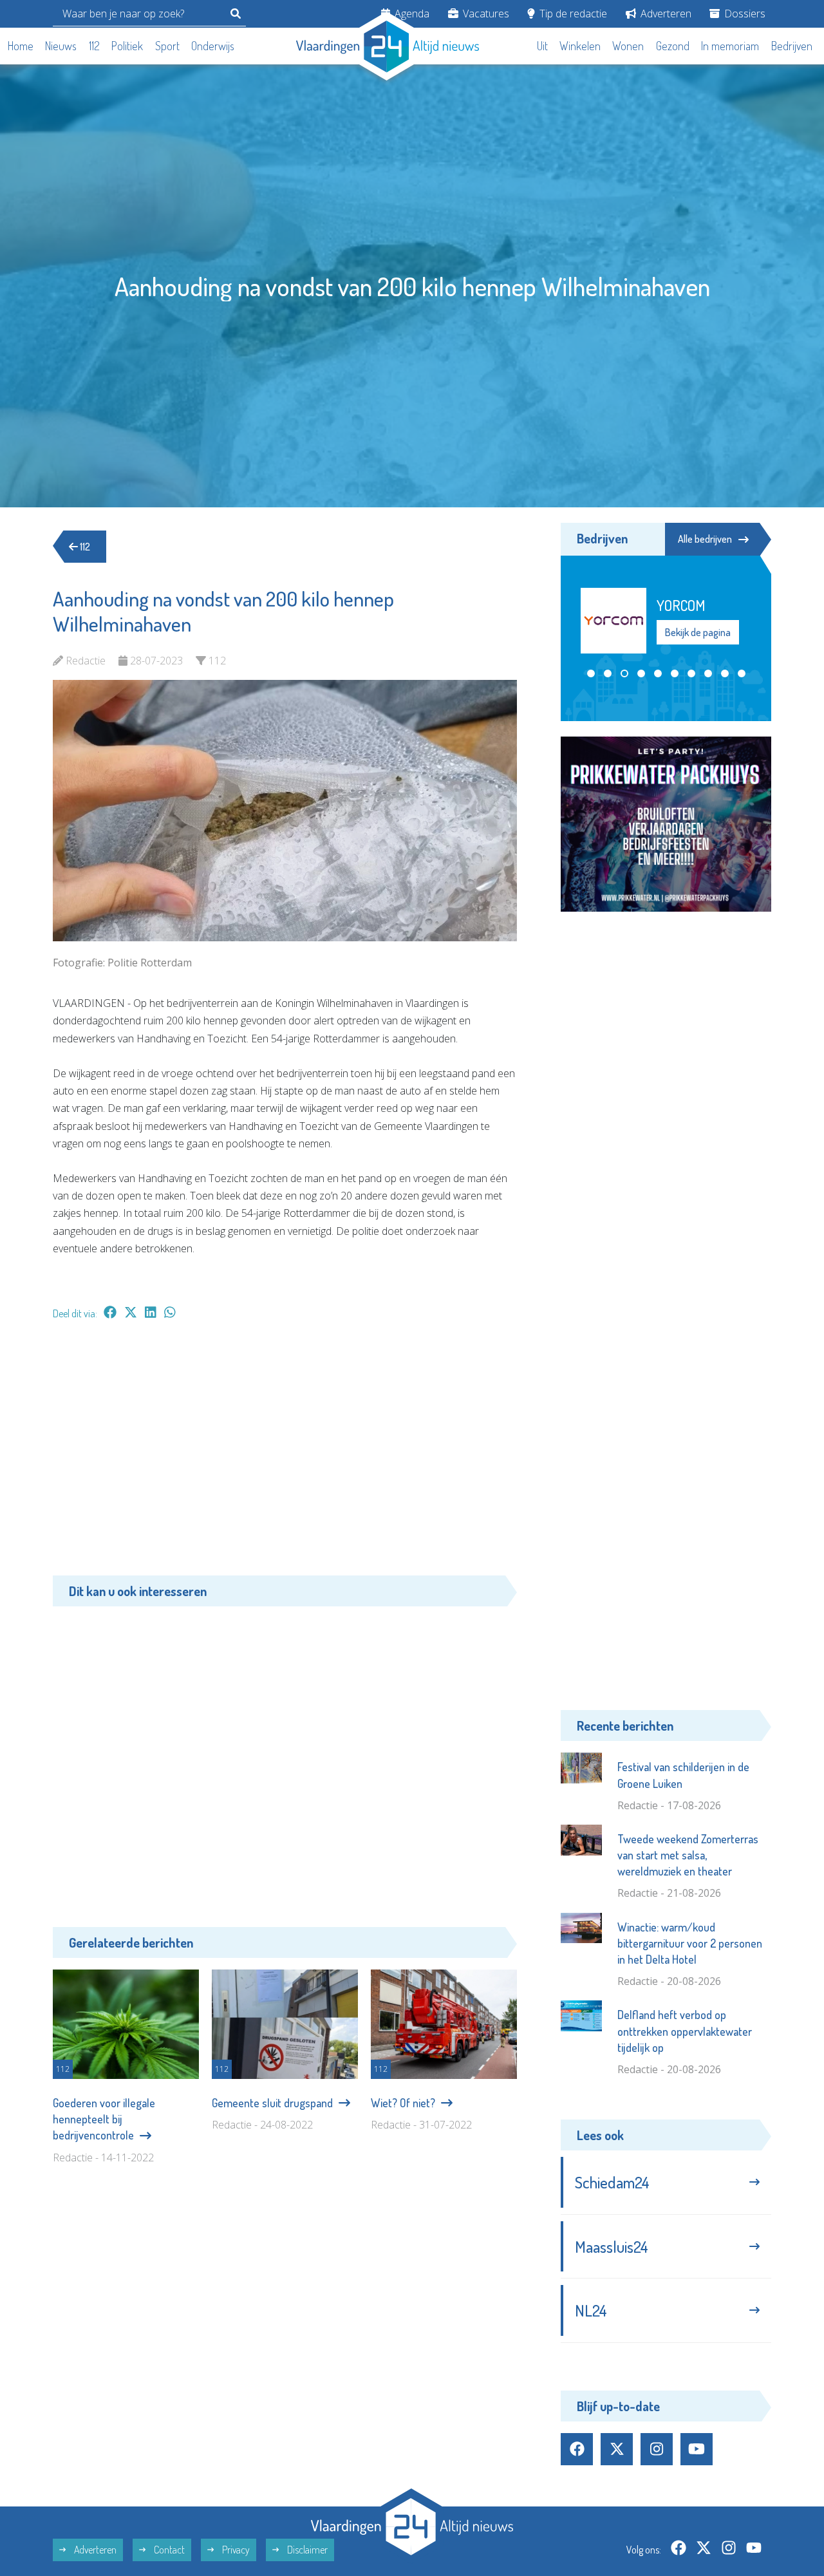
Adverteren (665, 14)
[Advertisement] (285, 1454)
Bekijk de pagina (697, 641)
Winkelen (580, 46)
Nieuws (61, 46)
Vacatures (485, 14)
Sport (167, 46)
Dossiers (744, 14)
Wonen (628, 46)
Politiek (127, 46)
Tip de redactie (572, 14)
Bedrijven (792, 46)
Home (21, 46)
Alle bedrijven (705, 539)
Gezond (673, 46)
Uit (542, 46)
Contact (168, 2550)
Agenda (411, 14)
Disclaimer (306, 2550)
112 (94, 46)
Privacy (235, 2550)
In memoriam (730, 46)
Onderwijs (213, 46)
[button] (591, 673)
